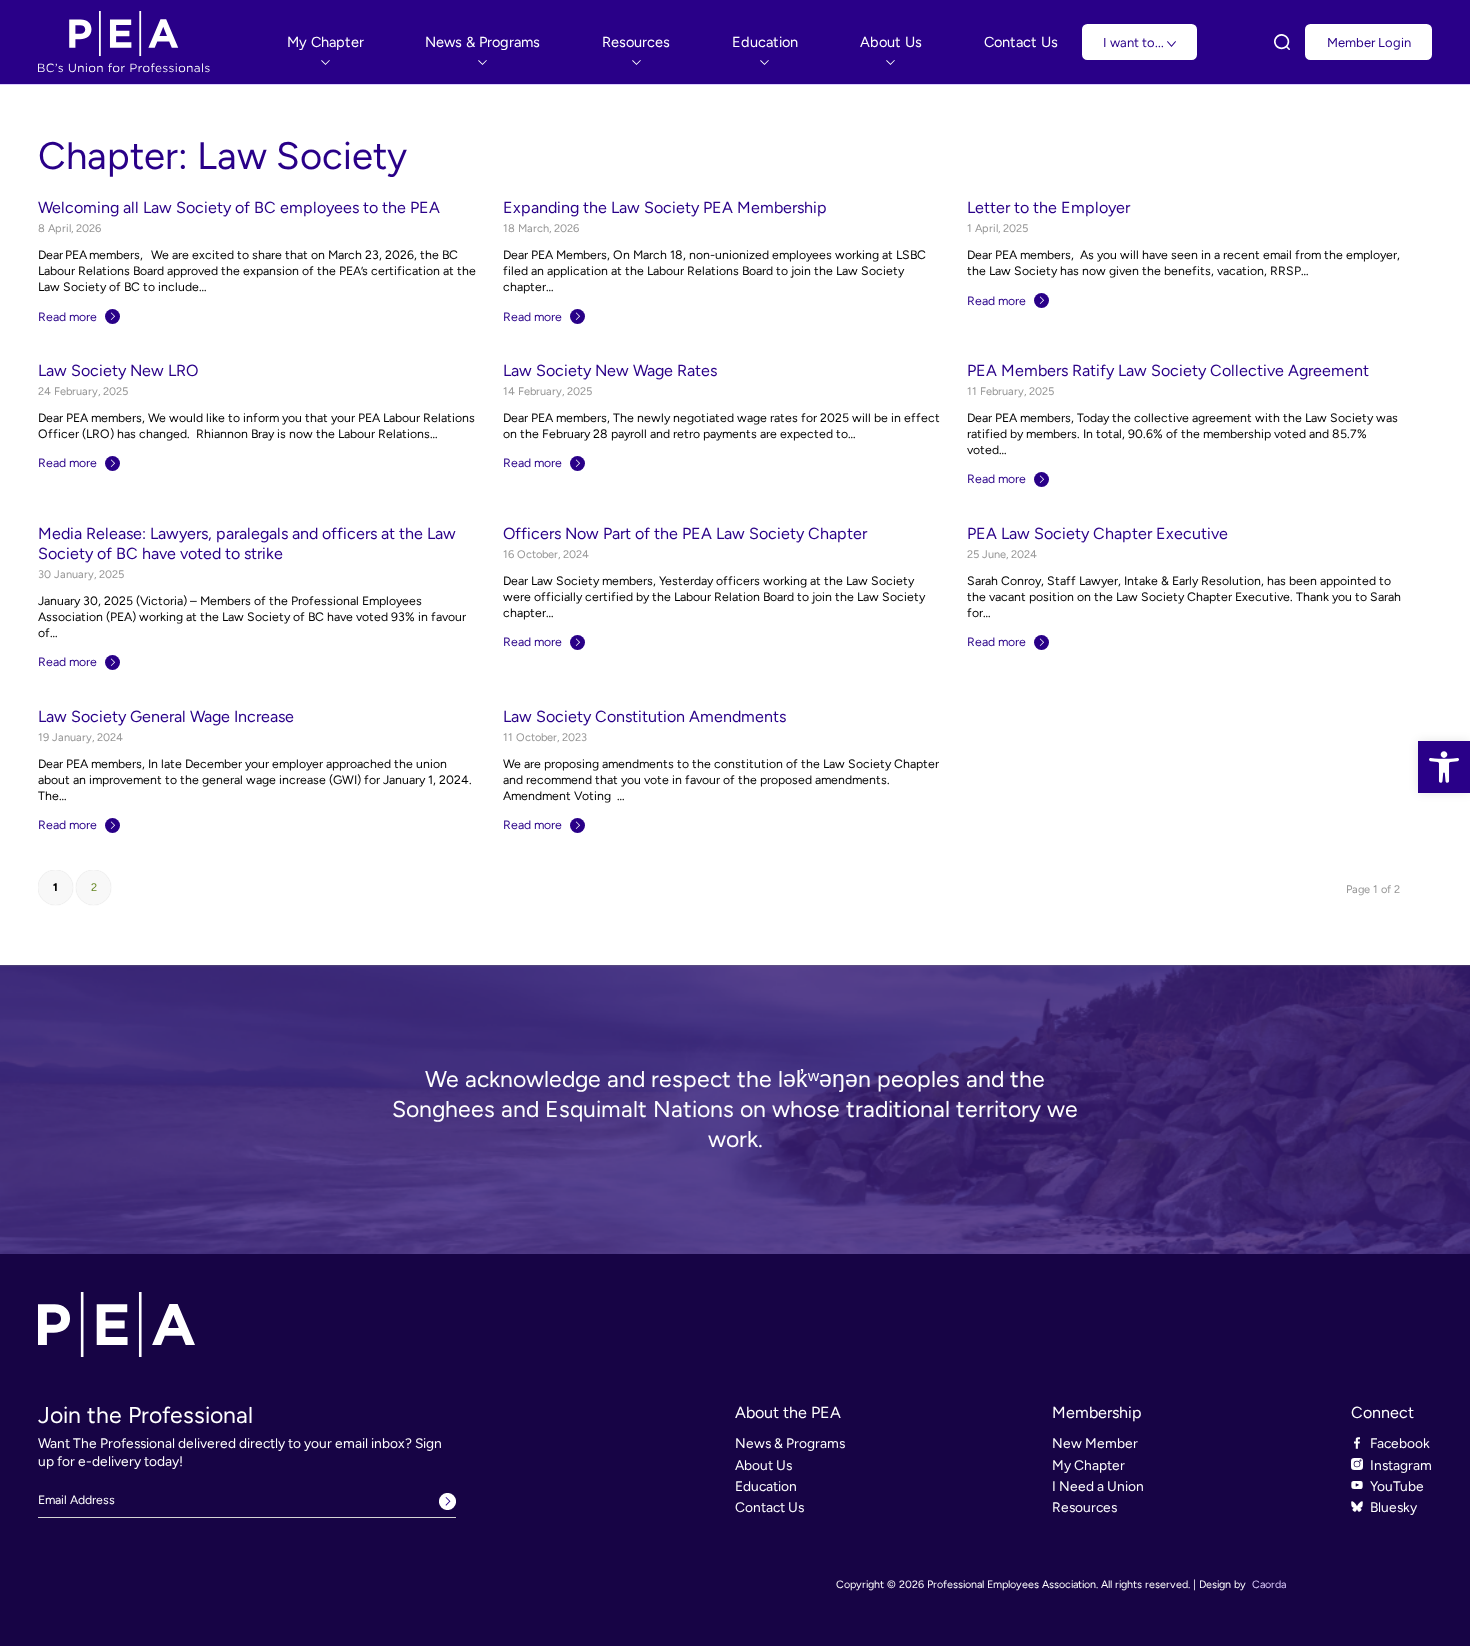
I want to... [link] (1135, 42)
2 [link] (94, 887)
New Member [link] (1095, 1443)
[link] (1444, 767)
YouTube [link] (1397, 1486)
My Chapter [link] (1088, 1465)
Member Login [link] (1369, 42)
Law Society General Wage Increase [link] (166, 716)
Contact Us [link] (769, 1507)
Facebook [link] (1400, 1443)
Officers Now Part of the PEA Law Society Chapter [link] (685, 533)
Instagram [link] (1401, 1465)
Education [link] (766, 1486)
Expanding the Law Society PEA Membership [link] (665, 207)
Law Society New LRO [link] (118, 370)
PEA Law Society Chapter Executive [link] (1097, 533)
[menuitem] (325, 41)
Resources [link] (1084, 1507)
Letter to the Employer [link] (1048, 207)
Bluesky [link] (1393, 1507)
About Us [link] (763, 1465)
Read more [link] (67, 316)
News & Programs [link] (790, 1443)
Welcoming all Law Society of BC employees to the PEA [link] (239, 207)
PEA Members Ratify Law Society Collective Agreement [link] (1168, 370)
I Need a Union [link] (1098, 1486)
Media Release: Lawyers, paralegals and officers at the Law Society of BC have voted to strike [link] (247, 543)
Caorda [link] (1269, 1584)
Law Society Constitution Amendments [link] (644, 716)
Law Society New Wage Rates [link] (610, 370)
